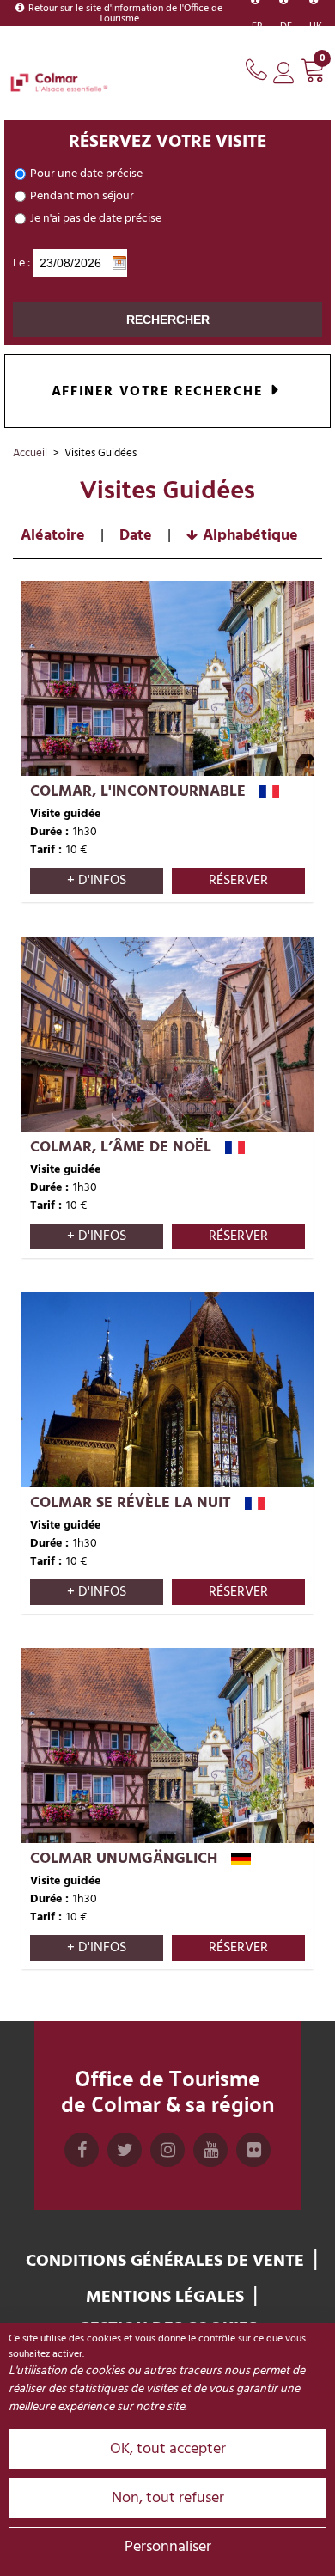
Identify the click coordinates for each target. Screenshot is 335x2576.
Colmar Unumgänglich (124, 1859)
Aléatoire (53, 536)
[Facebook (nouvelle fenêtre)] (82, 2167)
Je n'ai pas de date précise (96, 219)
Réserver (238, 881)
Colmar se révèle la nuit (131, 1503)
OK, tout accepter (168, 2449)
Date (136, 536)
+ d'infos (97, 881)
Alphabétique (250, 536)
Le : (21, 263)
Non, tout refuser (168, 2498)
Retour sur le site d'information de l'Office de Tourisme (125, 14)
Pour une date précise (86, 174)
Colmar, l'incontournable (138, 792)
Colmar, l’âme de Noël (121, 1148)
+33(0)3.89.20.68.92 (259, 67)
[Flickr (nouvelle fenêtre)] (253, 2167)
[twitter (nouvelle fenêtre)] (125, 2167)
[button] (314, 73)
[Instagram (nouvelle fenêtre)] (167, 2167)
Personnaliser (168, 2547)
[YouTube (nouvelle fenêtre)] (210, 2167)
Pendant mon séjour (82, 196)
